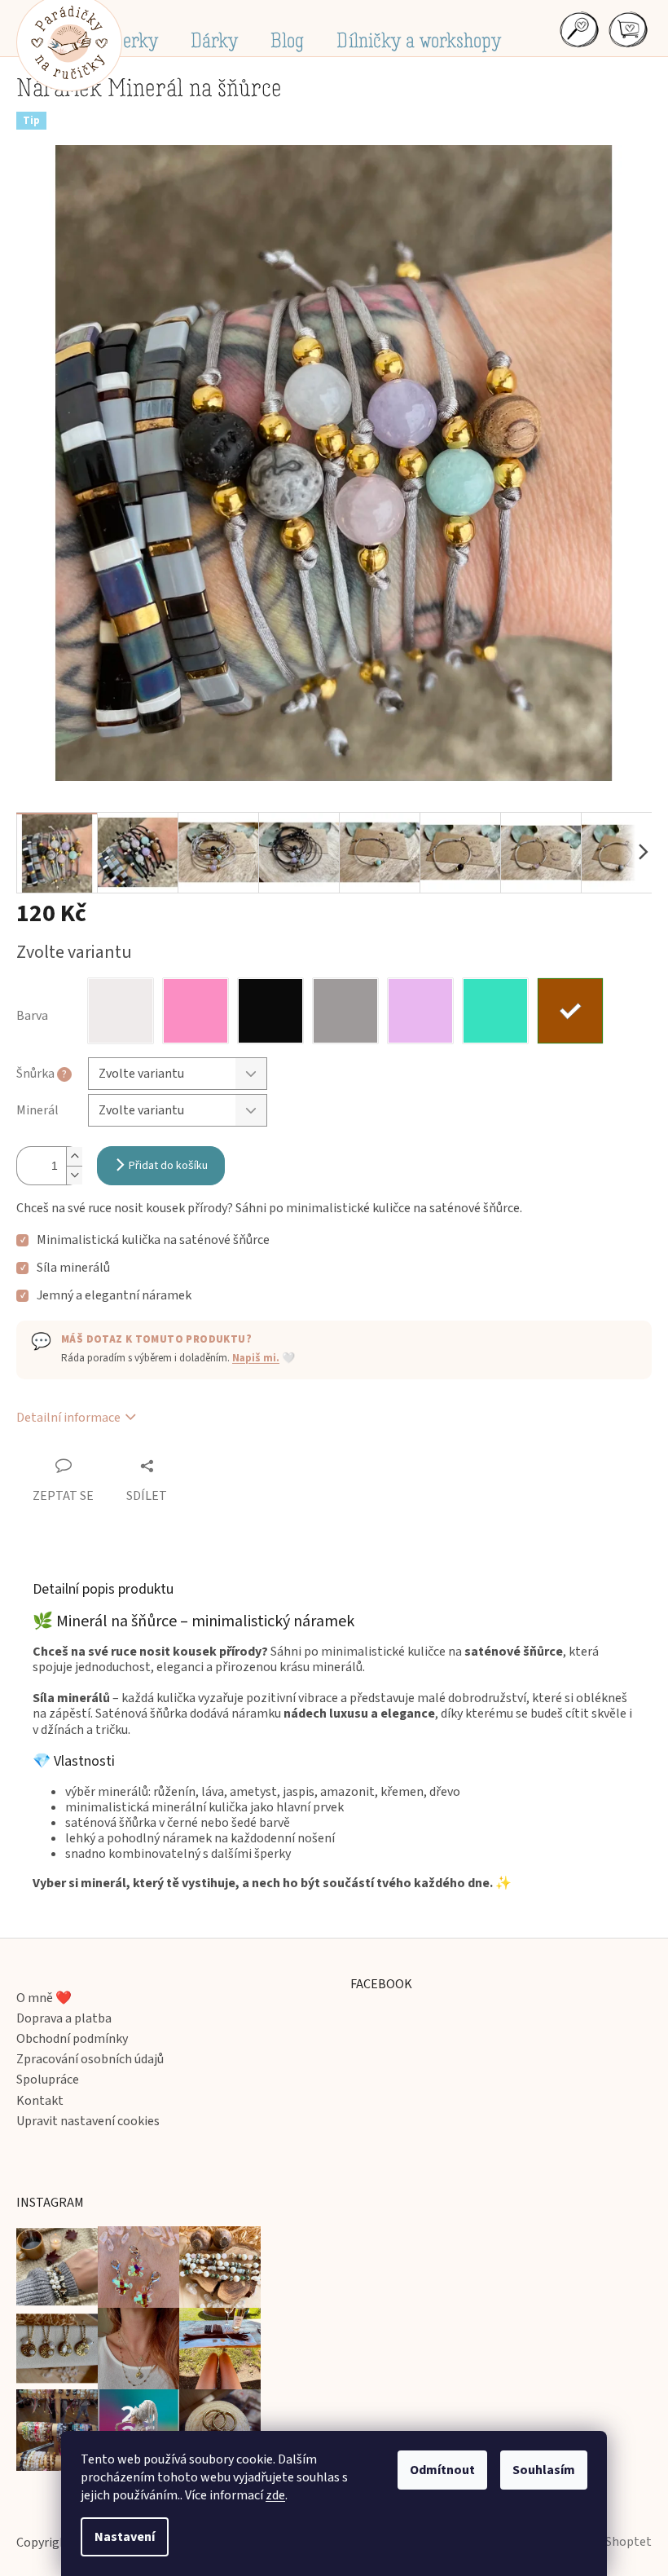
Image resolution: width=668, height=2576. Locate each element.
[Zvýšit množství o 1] (74, 1156)
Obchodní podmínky (72, 2039)
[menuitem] (131, 41)
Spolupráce (48, 2080)
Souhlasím (544, 2470)
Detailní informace (68, 1418)
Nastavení (125, 2537)
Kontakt (40, 2101)
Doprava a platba (64, 2019)
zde (275, 2495)
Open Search (578, 29)
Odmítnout (442, 2470)
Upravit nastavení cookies (88, 2122)
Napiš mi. (256, 1358)
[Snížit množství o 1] (74, 1175)
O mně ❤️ (44, 1998)
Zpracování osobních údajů (90, 2060)
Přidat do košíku (168, 1166)
